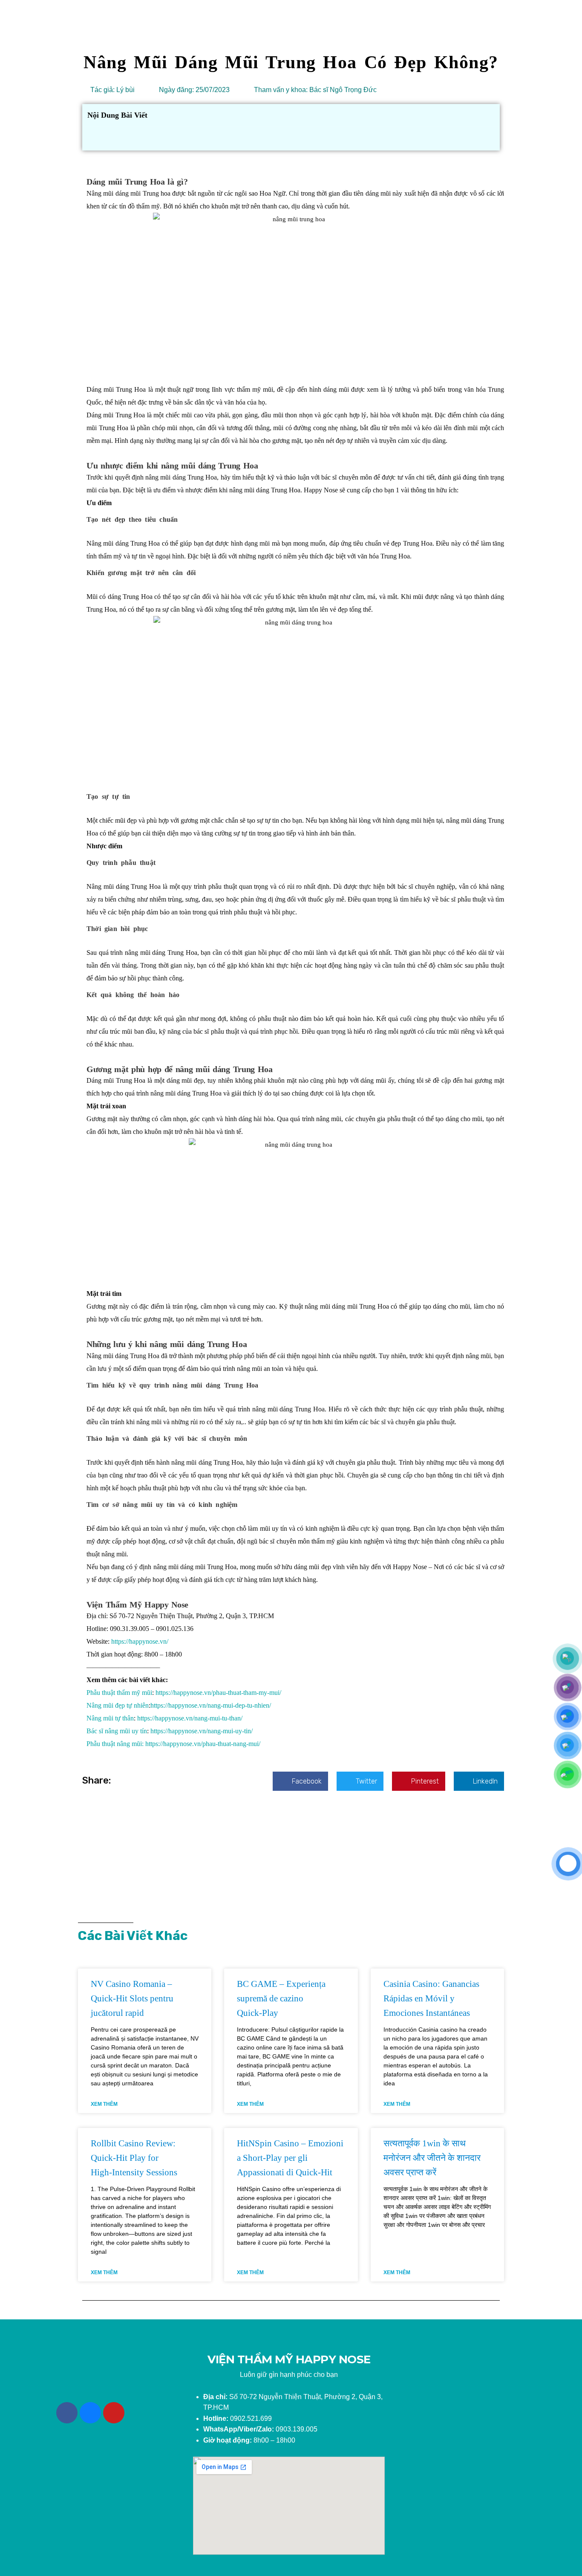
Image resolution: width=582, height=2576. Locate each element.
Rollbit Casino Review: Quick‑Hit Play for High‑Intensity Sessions (134, 2158)
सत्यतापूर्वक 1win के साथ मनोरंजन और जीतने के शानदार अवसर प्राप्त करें (432, 2158)
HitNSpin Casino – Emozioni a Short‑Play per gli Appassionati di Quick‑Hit (290, 2158)
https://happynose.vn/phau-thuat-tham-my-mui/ (219, 1693)
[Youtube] (114, 2413)
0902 (224, 2418)
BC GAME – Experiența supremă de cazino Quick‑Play (281, 1998)
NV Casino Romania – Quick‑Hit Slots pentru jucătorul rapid (132, 1998)
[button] (300, 1781)
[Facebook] (67, 2413)
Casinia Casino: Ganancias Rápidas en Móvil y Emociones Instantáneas (431, 1998)
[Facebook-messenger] (90, 2413)
